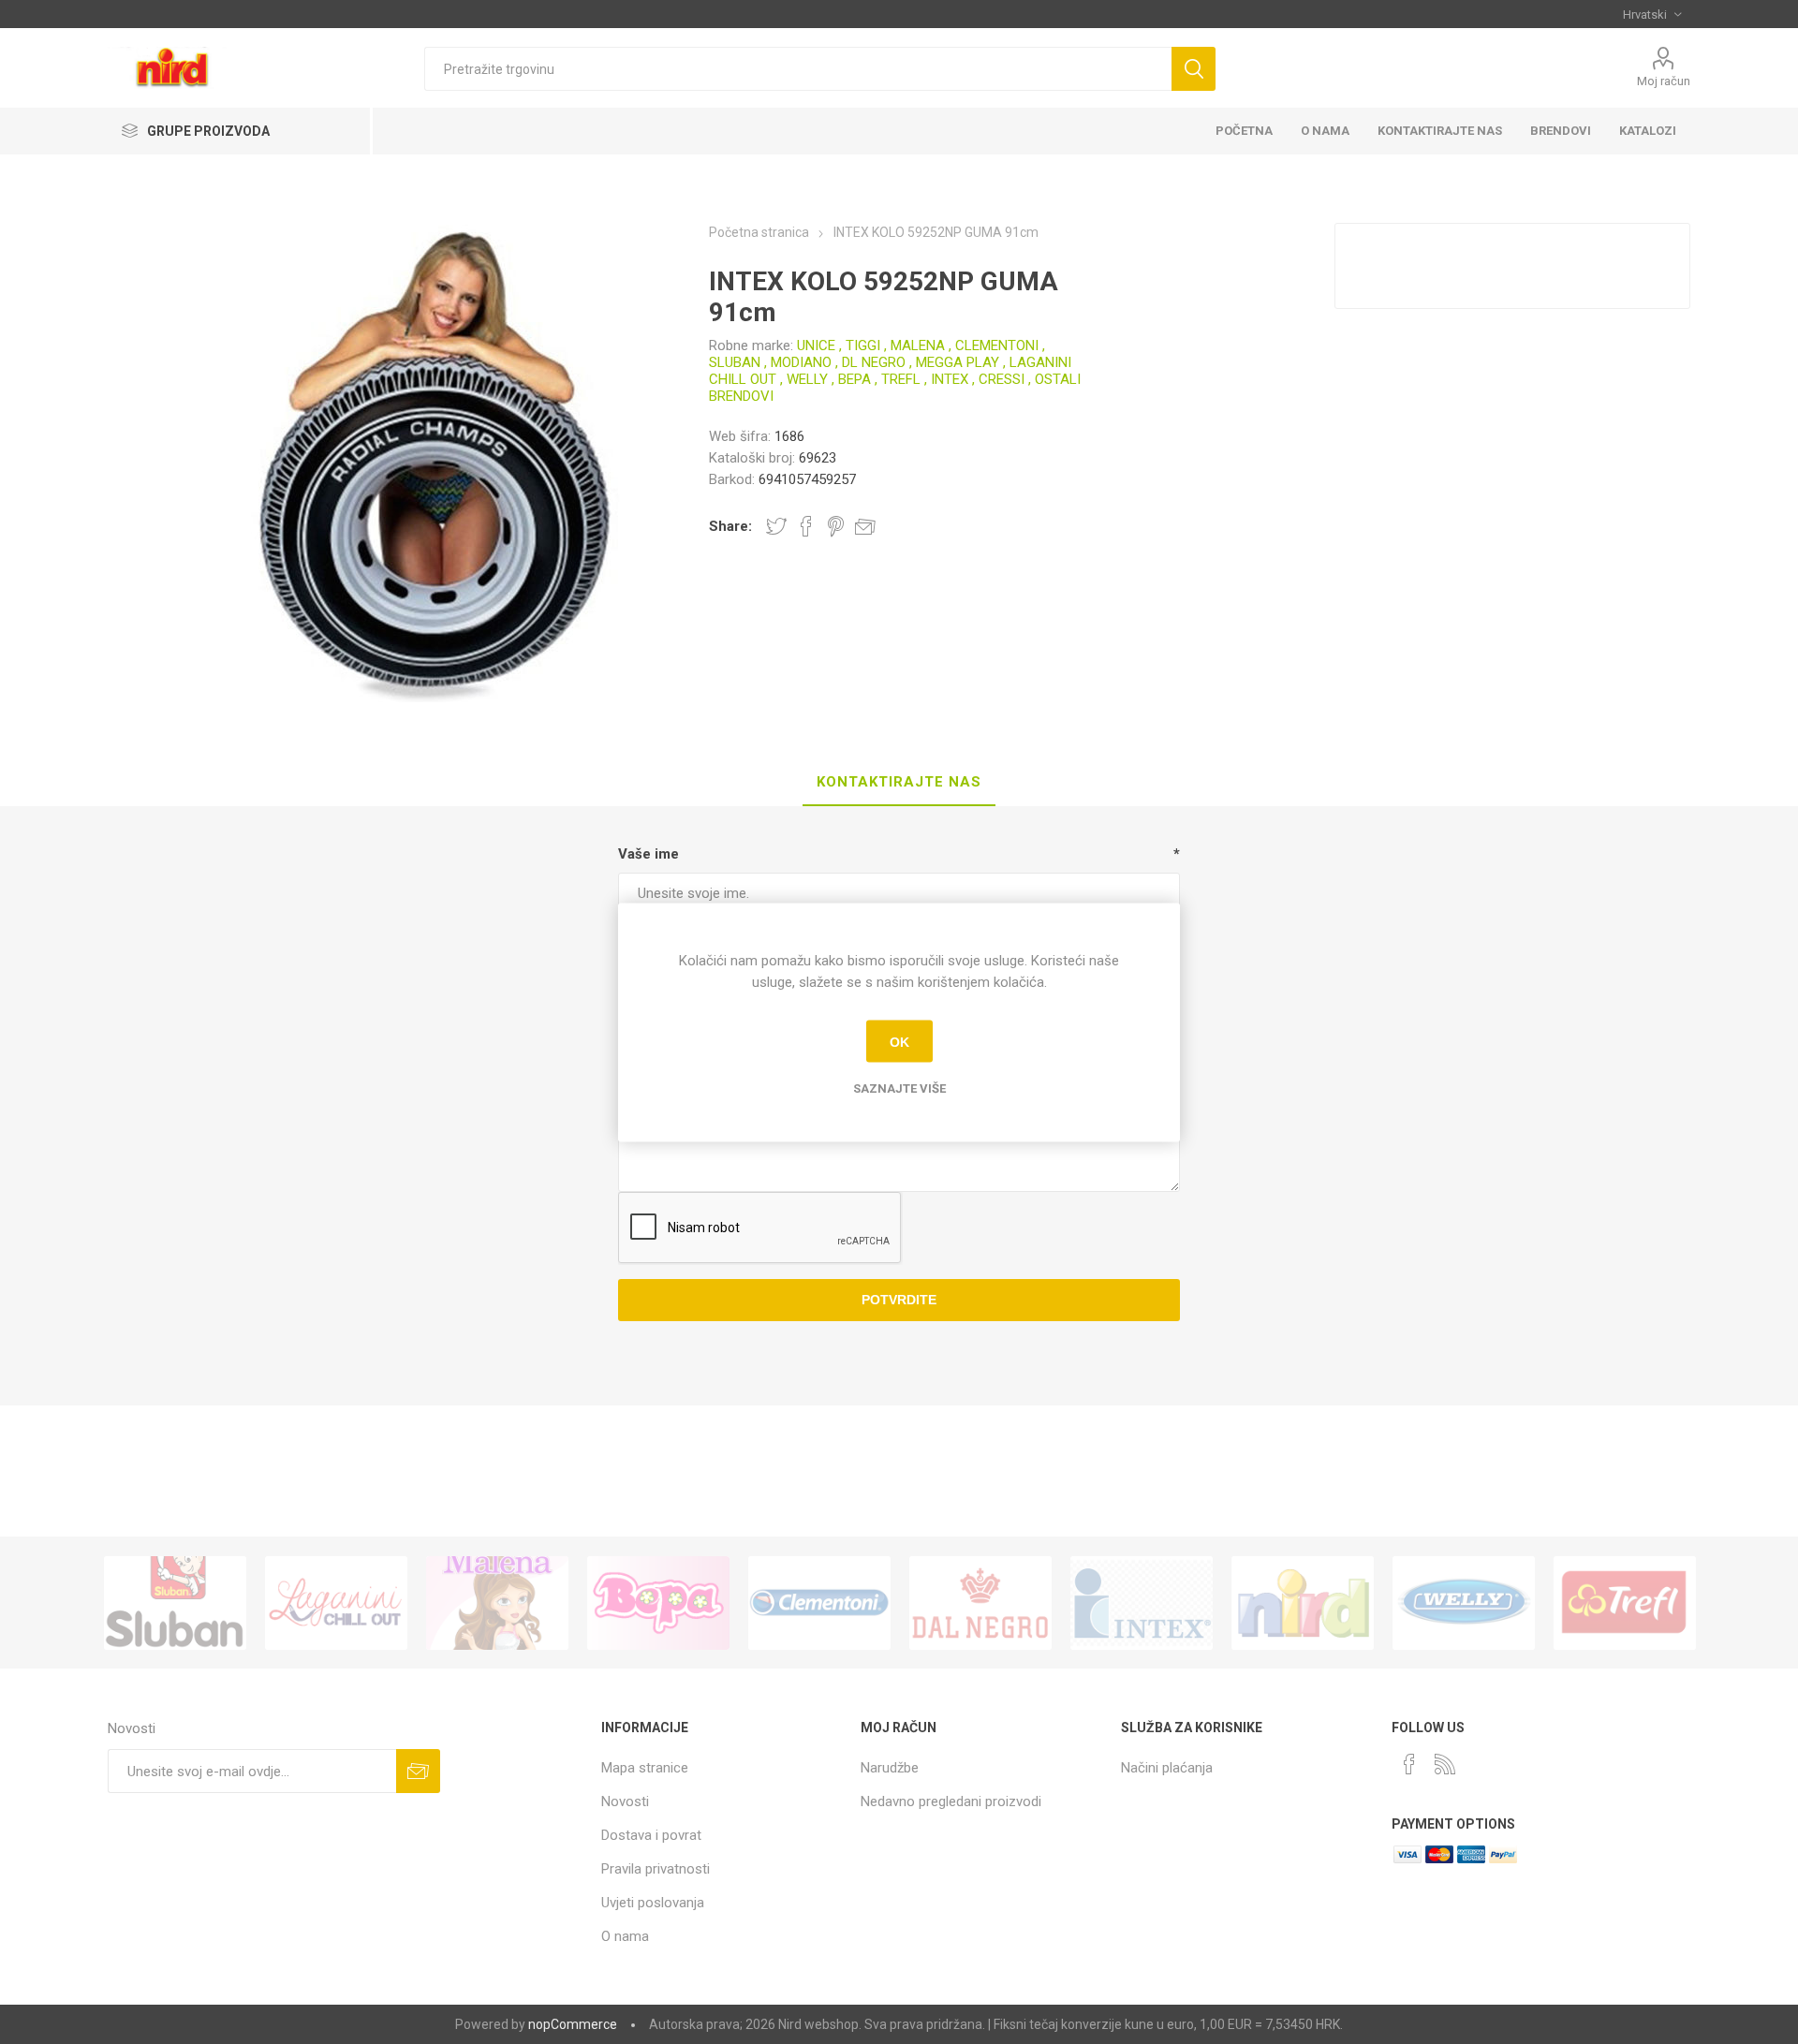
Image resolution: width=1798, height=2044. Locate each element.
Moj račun (1664, 81)
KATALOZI (1648, 131)
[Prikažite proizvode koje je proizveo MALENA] (497, 1603)
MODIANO (801, 362)
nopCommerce (573, 2024)
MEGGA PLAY (958, 362)
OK (899, 1041)
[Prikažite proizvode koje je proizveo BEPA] (658, 1603)
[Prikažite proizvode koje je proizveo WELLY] (1464, 1603)
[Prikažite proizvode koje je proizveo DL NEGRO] (980, 1603)
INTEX (950, 379)
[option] (175, 1603)
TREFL (901, 379)
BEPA (855, 379)
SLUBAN (735, 362)
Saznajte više (899, 1088)
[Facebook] (1409, 1764)
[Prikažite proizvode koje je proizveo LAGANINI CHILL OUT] (336, 1603)
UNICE (816, 346)
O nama (625, 1936)
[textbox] (798, 69)
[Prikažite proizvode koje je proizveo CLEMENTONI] (819, 1603)
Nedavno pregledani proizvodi (951, 1801)
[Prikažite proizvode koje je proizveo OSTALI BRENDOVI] (1303, 1603)
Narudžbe (890, 1768)
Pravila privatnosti (656, 1869)
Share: (730, 526)
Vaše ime (648, 854)
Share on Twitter (776, 526)
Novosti (625, 1801)
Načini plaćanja (1167, 1768)
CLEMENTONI (997, 346)
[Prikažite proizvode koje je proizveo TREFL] (1625, 1603)
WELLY (807, 379)
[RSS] (1445, 1764)
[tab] (899, 783)
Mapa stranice (645, 1768)
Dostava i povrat (651, 1835)
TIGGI (863, 346)
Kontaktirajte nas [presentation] (899, 782)
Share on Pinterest (836, 526)
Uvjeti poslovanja (653, 1903)
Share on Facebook (806, 526)
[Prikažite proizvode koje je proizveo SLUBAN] (175, 1603)
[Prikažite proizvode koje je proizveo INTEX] (1142, 1603)
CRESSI (1002, 379)
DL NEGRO (874, 362)
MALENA (918, 346)
